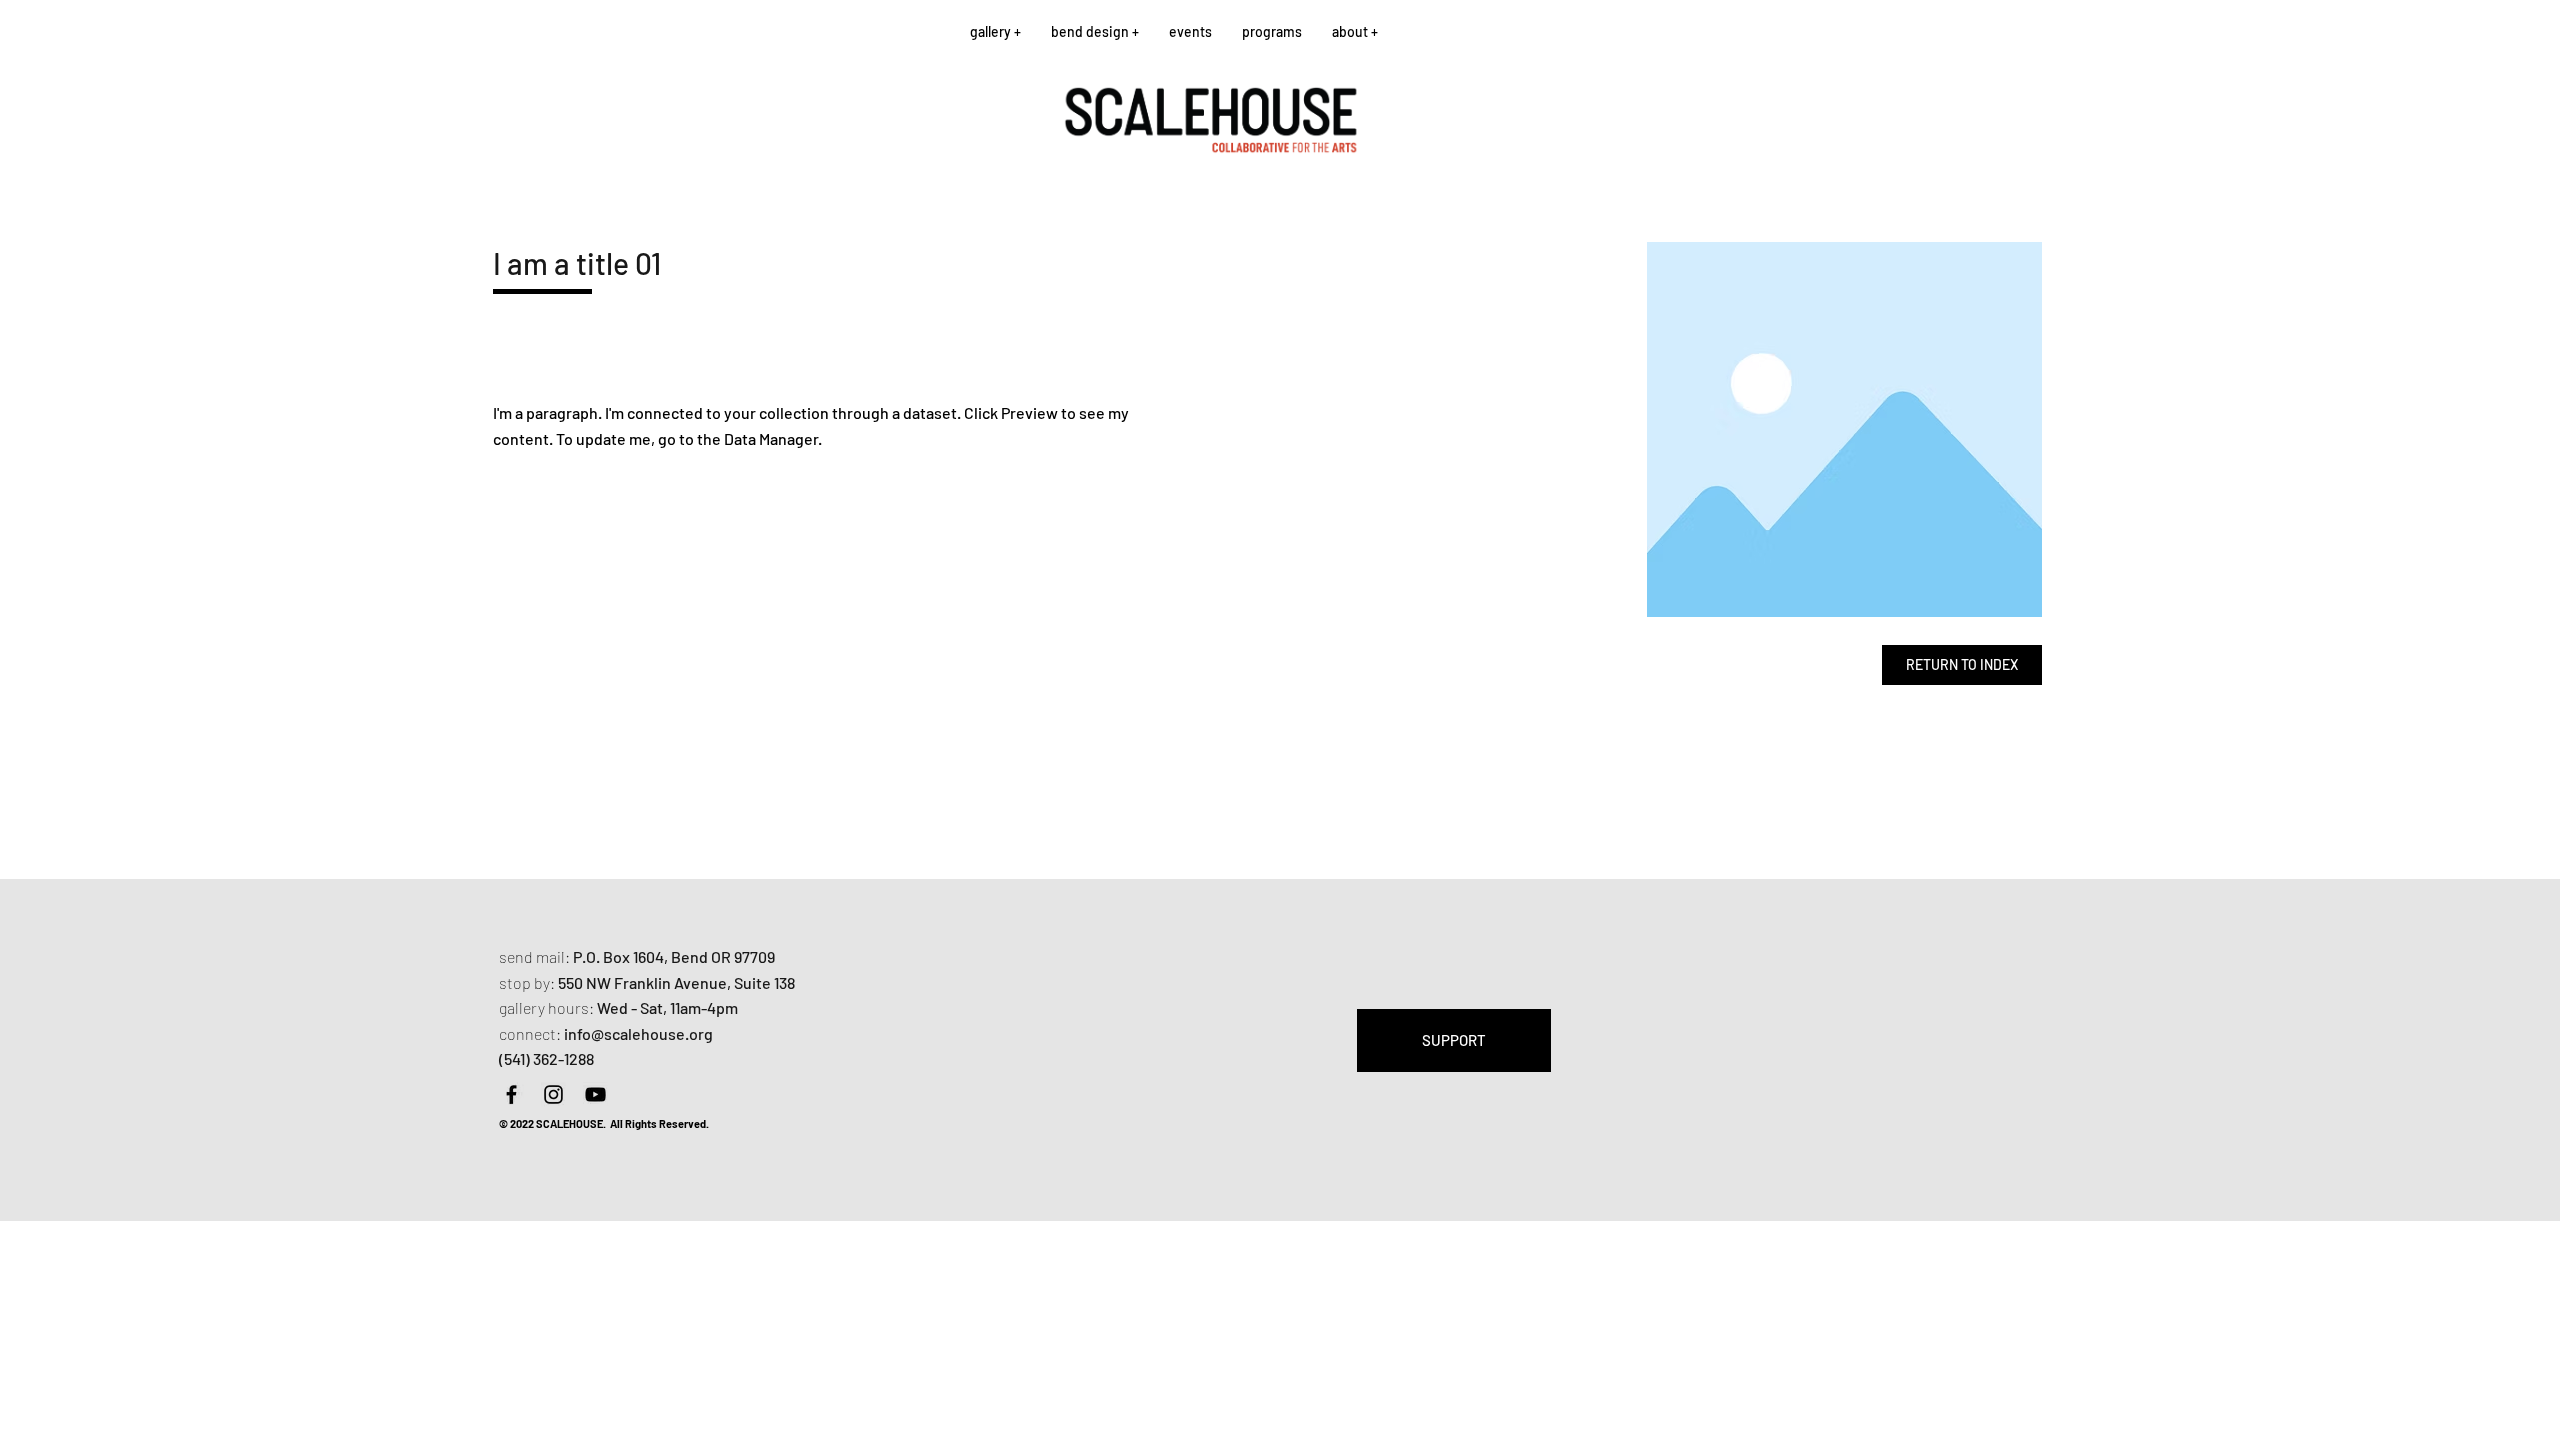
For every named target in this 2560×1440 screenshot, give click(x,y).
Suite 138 (764, 982)
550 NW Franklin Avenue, (646, 982)
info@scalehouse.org (638, 1033)
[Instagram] (553, 1094)
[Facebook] (511, 1094)
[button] (995, 31)
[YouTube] (595, 1094)
